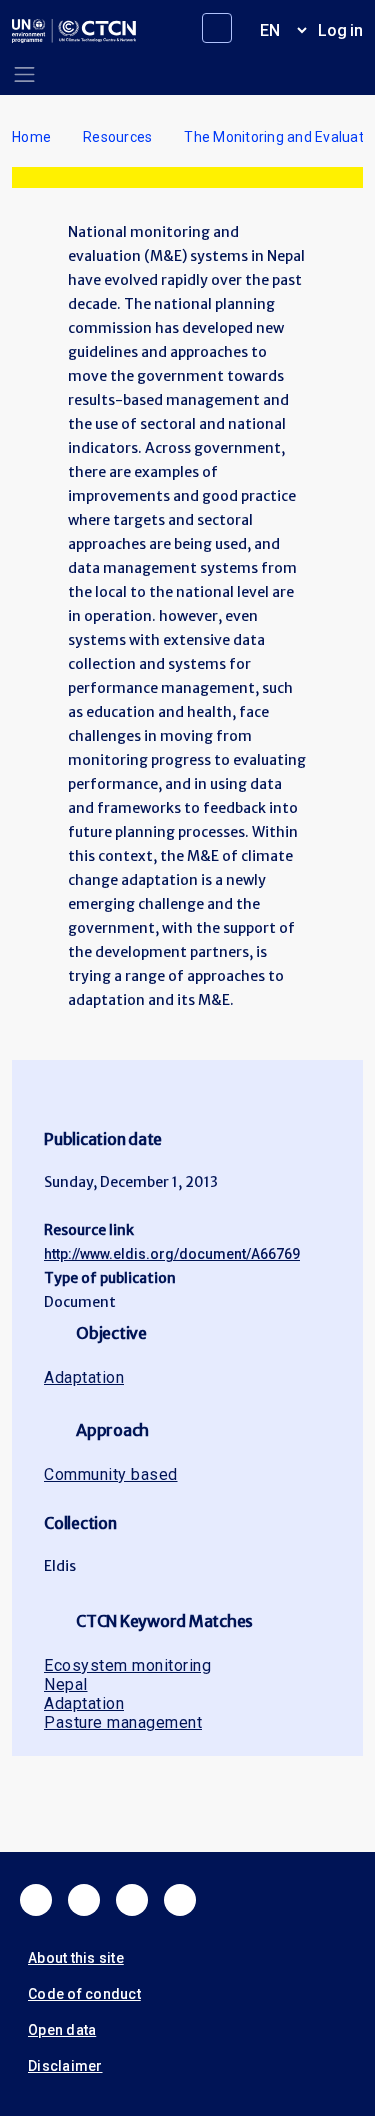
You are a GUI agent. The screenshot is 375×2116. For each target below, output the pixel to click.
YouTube (180, 1900)
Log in (340, 30)
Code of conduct (84, 1994)
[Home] (74, 31)
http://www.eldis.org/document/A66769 (172, 1254)
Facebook (36, 1900)
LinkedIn (132, 1900)
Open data (62, 2030)
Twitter (84, 1900)
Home (31, 137)
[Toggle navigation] (24, 74)
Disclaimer (65, 2066)
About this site (76, 1958)
